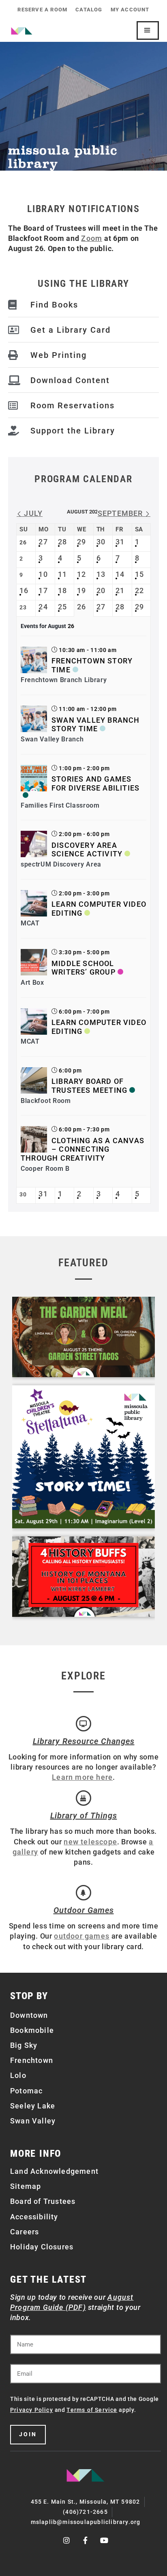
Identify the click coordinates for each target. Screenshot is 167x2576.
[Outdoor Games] (83, 1893)
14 (120, 574)
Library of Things (84, 1816)
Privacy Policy (32, 2410)
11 (62, 574)
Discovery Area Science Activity (87, 850)
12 (81, 574)
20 (101, 590)
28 (62, 542)
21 (120, 590)
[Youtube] (105, 2540)
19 (81, 590)
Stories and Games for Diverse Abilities (95, 783)
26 (81, 607)
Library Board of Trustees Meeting (89, 1086)
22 (139, 590)
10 (43, 574)
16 (24, 590)
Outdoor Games (84, 1910)
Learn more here (82, 1777)
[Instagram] (67, 2540)
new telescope (90, 1842)
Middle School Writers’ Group (83, 968)
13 (101, 574)
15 (139, 574)
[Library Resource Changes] (83, 1724)
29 (81, 542)
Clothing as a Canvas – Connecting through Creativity (82, 1149)
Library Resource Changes (84, 1741)
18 (62, 590)
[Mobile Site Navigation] (148, 30)
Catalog (89, 10)
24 (43, 607)
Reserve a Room (42, 10)
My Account (130, 10)
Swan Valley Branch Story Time (96, 725)
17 (43, 590)
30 (101, 542)
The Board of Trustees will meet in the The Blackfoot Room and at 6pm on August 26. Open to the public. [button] (83, 238)
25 (62, 607)
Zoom (92, 238)
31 (120, 542)
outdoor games (82, 1936)
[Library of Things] (83, 1798)
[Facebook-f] (86, 2540)
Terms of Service (92, 2410)
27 (43, 542)
